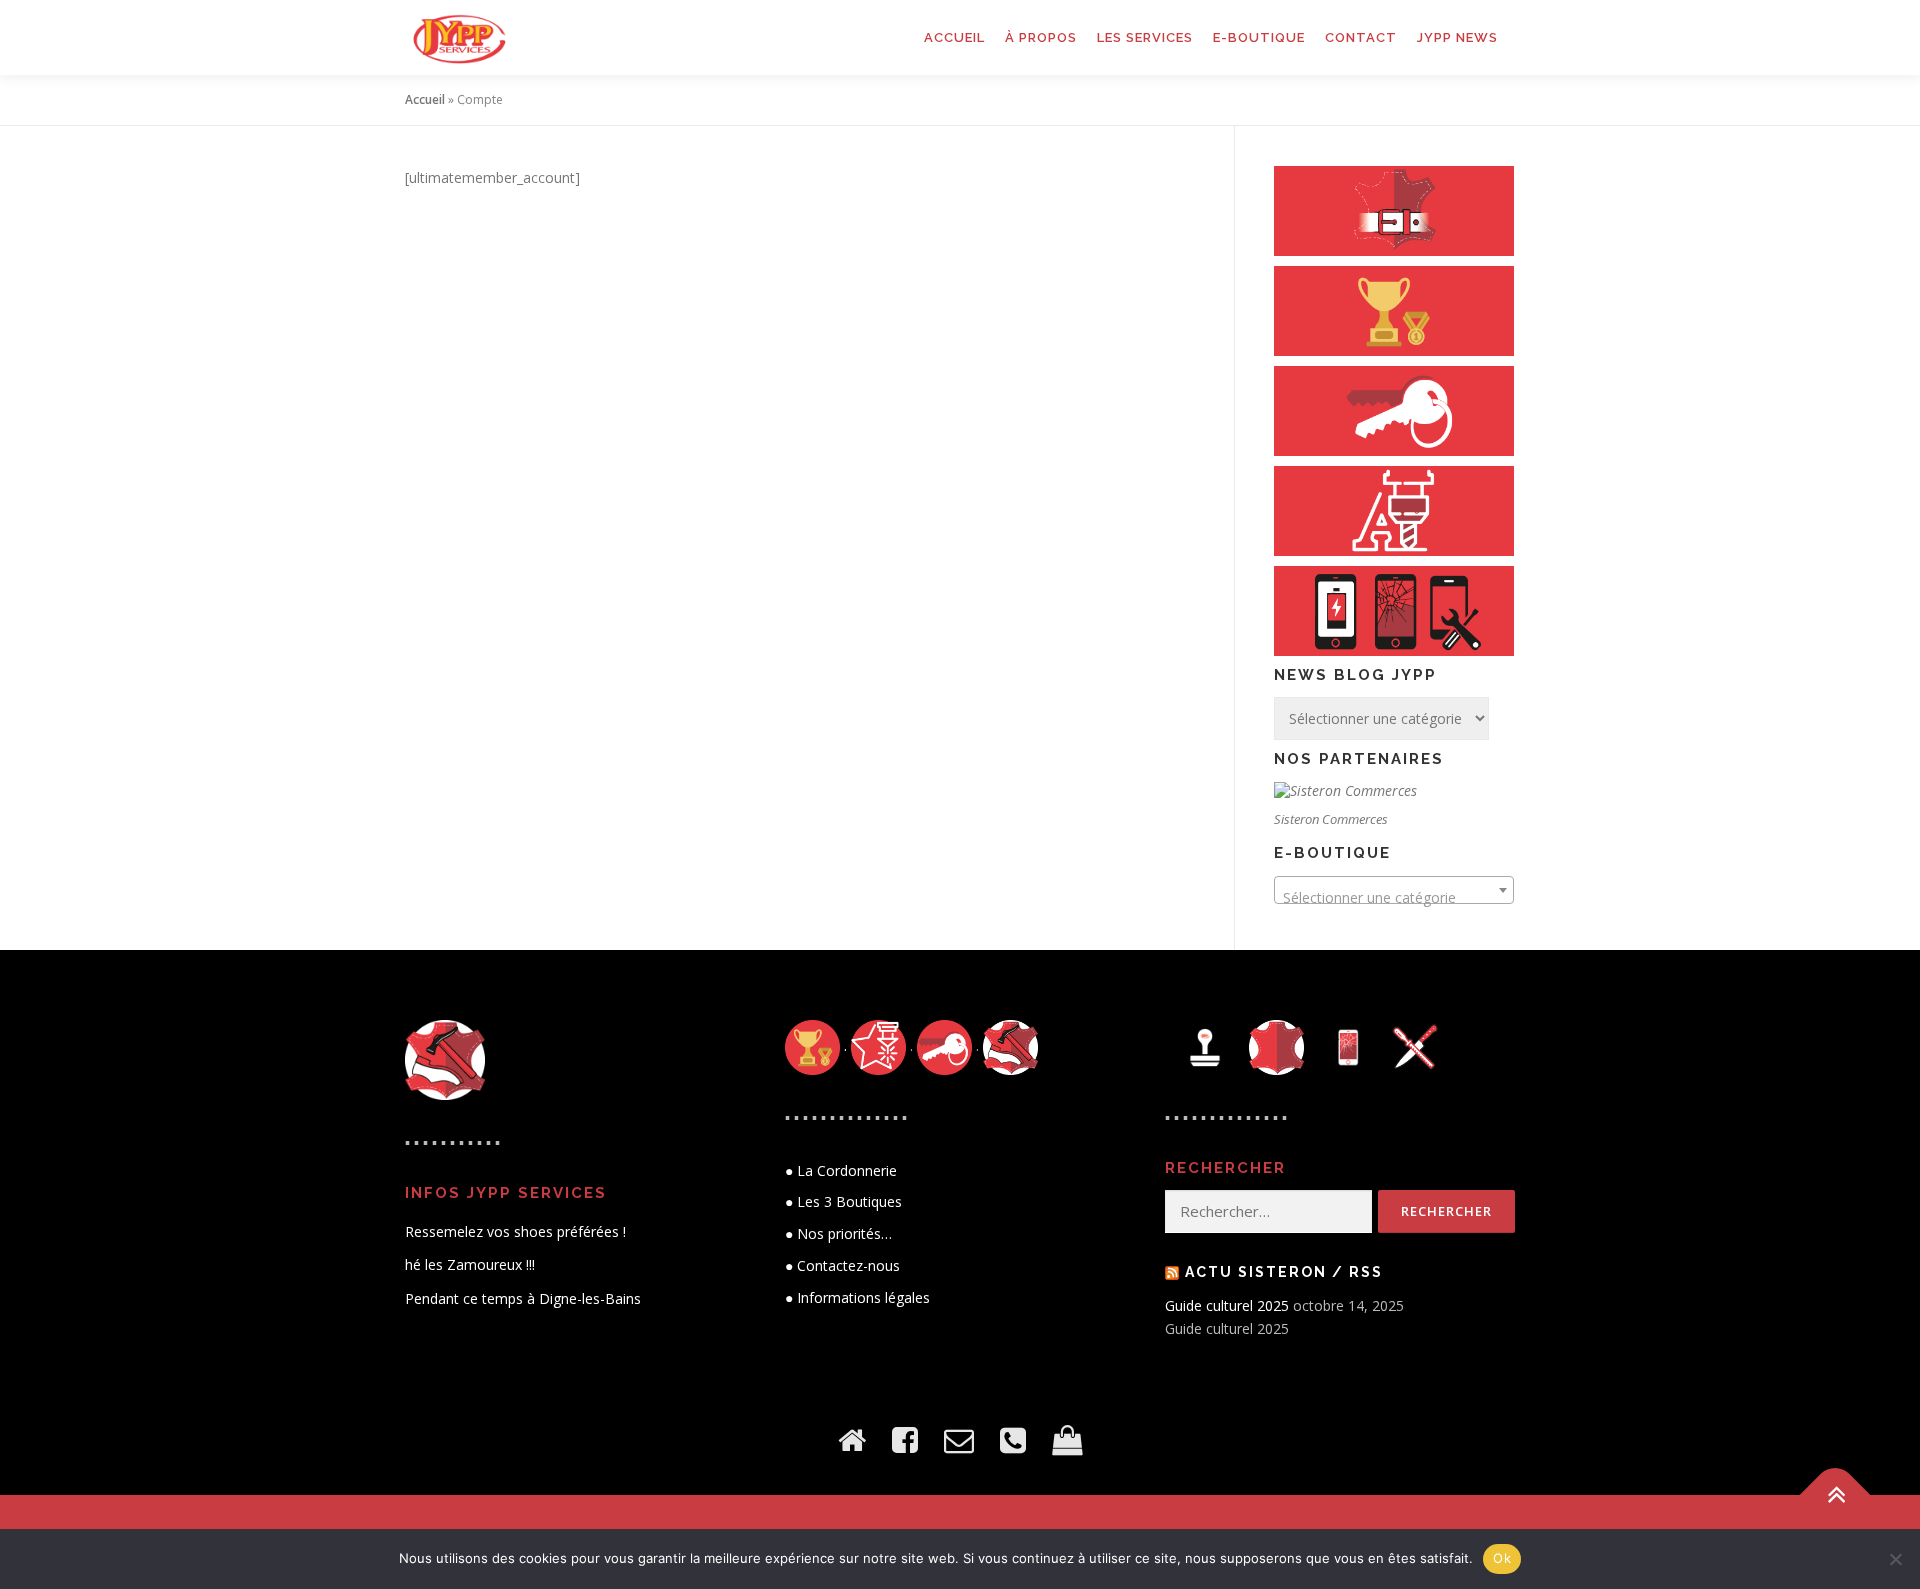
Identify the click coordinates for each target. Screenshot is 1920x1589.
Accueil (425, 99)
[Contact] (959, 1439)
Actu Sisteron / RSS (1284, 1272)
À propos (1041, 37)
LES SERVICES (1145, 37)
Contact (1361, 37)
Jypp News (1457, 37)
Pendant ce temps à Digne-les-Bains (523, 1298)
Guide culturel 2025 (1227, 1305)
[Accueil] (852, 1439)
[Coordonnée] (1013, 1439)
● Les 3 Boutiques (843, 1201)
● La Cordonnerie (841, 1170)
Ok (1502, 1558)
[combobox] (1394, 890)
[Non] (1895, 1559)
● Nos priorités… (838, 1233)
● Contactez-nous (842, 1265)
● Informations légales (857, 1297)
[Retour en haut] (1835, 1495)
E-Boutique (1259, 37)
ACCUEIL (954, 37)
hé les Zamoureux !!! (470, 1264)
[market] (1067, 1439)
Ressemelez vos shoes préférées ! (515, 1231)
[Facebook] (905, 1439)
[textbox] (1394, 898)
